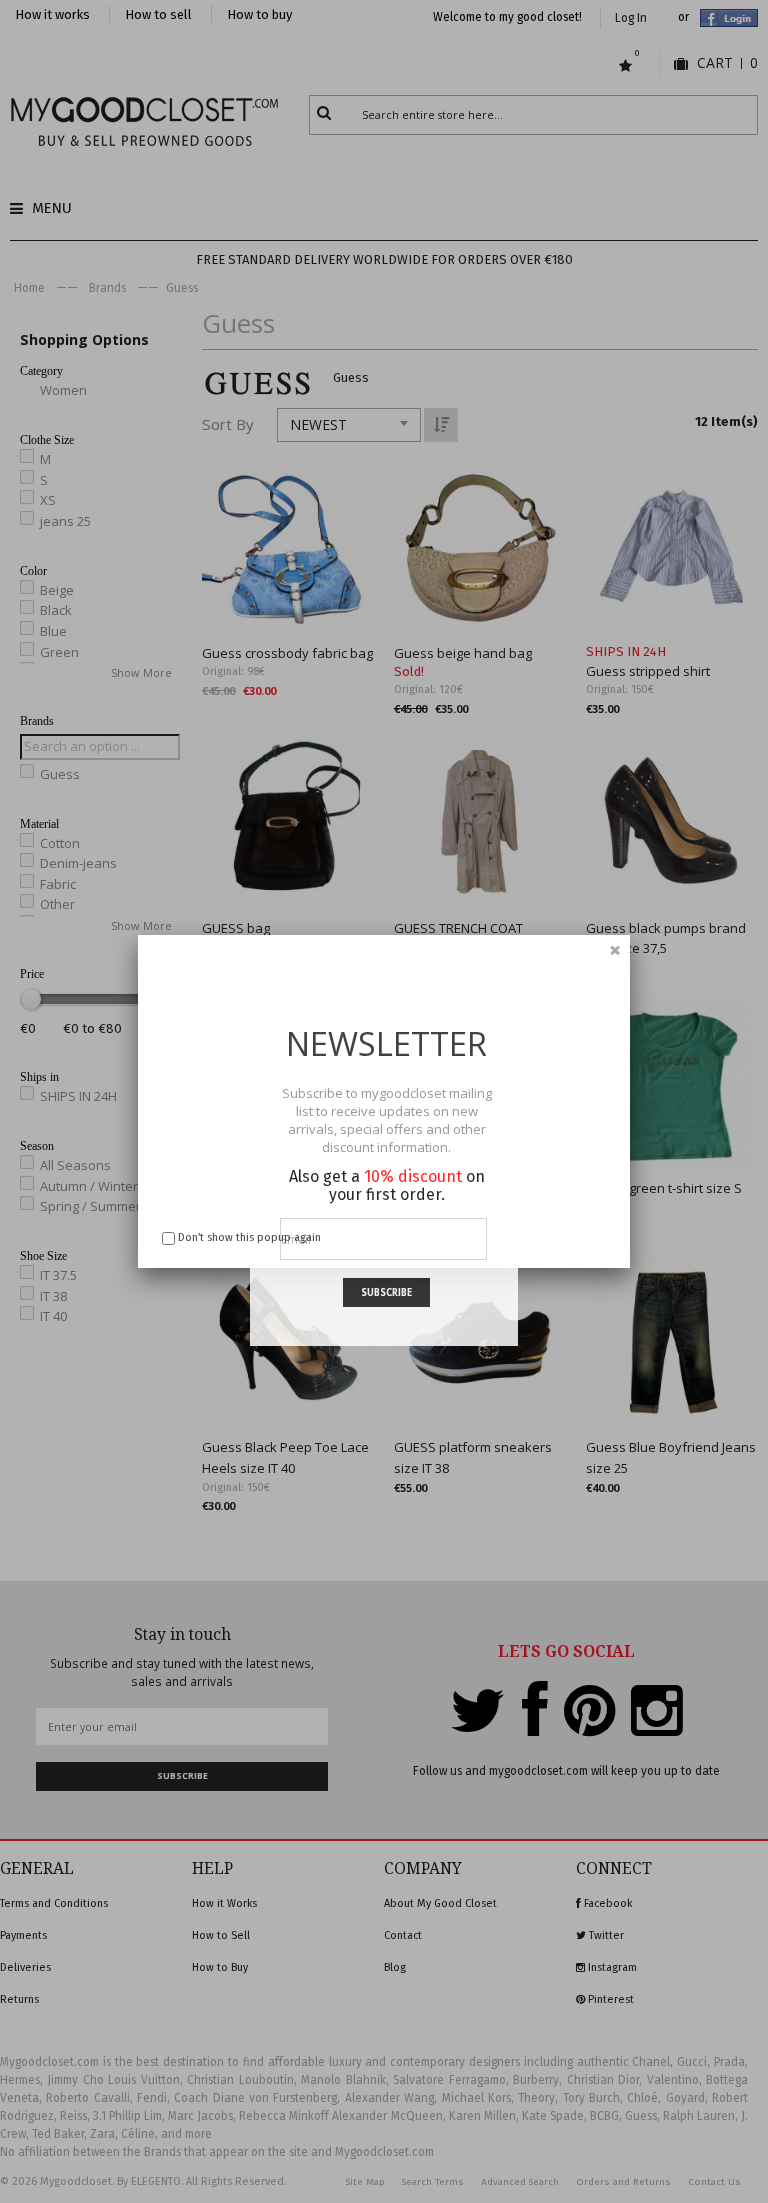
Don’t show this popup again (249, 1237)
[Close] (615, 950)
